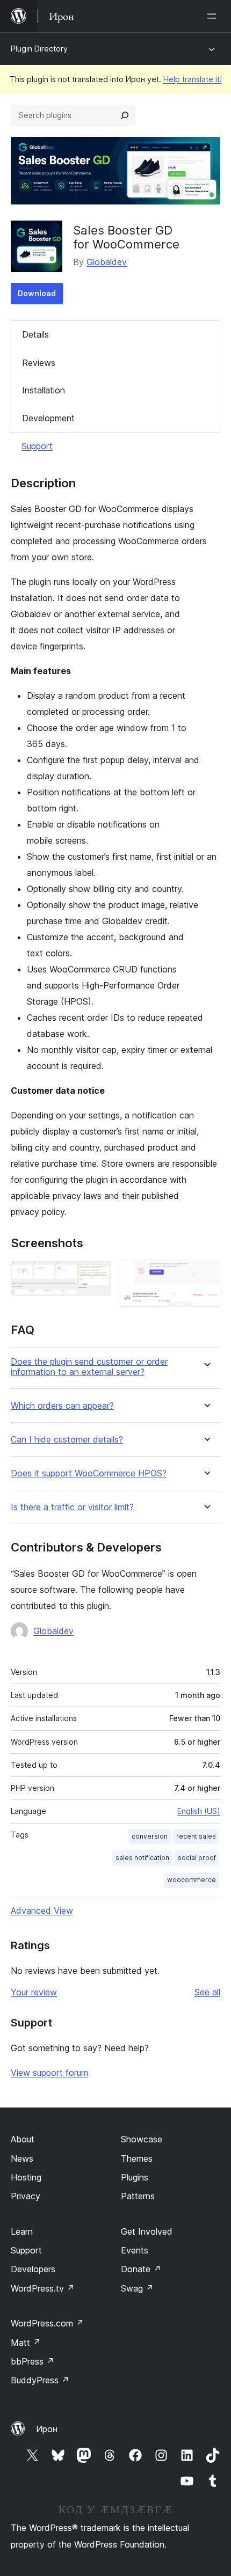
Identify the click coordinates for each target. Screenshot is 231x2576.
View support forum (49, 2073)
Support (37, 446)
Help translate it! (193, 79)
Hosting (26, 2177)
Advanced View (42, 1911)
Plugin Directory (39, 49)
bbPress (33, 2361)
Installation (44, 390)
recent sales (196, 1836)
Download (37, 293)
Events (135, 2250)
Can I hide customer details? (67, 1440)
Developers (33, 2269)
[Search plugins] (125, 115)
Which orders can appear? (62, 1406)
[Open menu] (214, 16)
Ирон (47, 2429)
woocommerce (192, 1880)
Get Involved (147, 2231)
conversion (150, 1836)
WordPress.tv (43, 2288)
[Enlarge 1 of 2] (97, 1275)
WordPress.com (47, 2323)
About (23, 2139)
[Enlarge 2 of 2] (206, 1275)
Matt (26, 2343)
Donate (141, 2269)
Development (48, 418)
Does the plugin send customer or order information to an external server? (89, 1367)
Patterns (138, 2196)
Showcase (142, 2139)
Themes (137, 2158)
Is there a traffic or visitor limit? (72, 1507)
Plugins (135, 2177)
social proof (197, 1858)
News (22, 2158)
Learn (22, 2231)
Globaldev (107, 262)
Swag (137, 2288)
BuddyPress (40, 2380)
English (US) (199, 1811)
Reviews (39, 363)
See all (207, 1992)
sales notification (142, 1858)
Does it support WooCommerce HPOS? (89, 1473)
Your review (34, 1992)
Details (35, 334)
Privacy (26, 2196)
